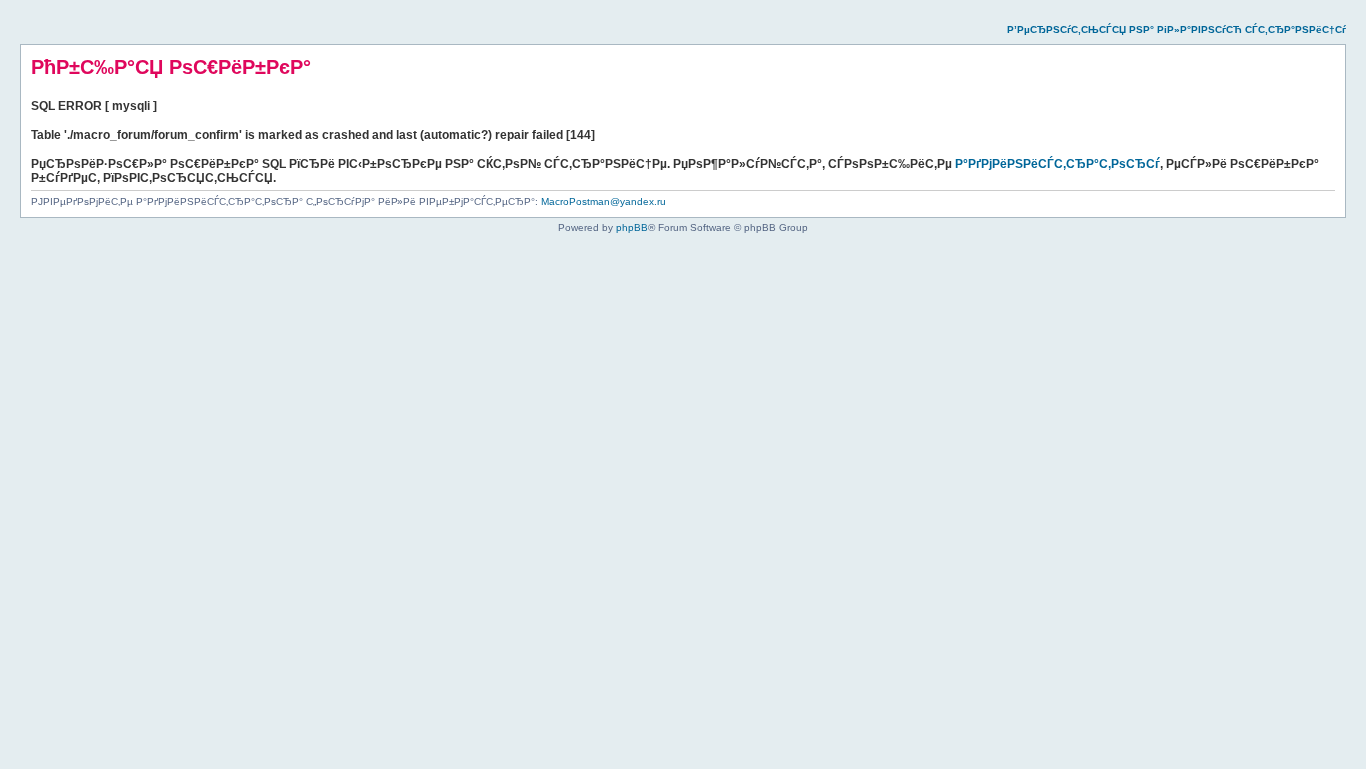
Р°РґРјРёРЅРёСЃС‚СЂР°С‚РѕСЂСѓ (1057, 164)
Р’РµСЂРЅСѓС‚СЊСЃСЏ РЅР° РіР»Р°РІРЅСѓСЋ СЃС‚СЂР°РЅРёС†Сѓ (1176, 29)
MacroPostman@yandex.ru (603, 201)
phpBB (632, 227)
